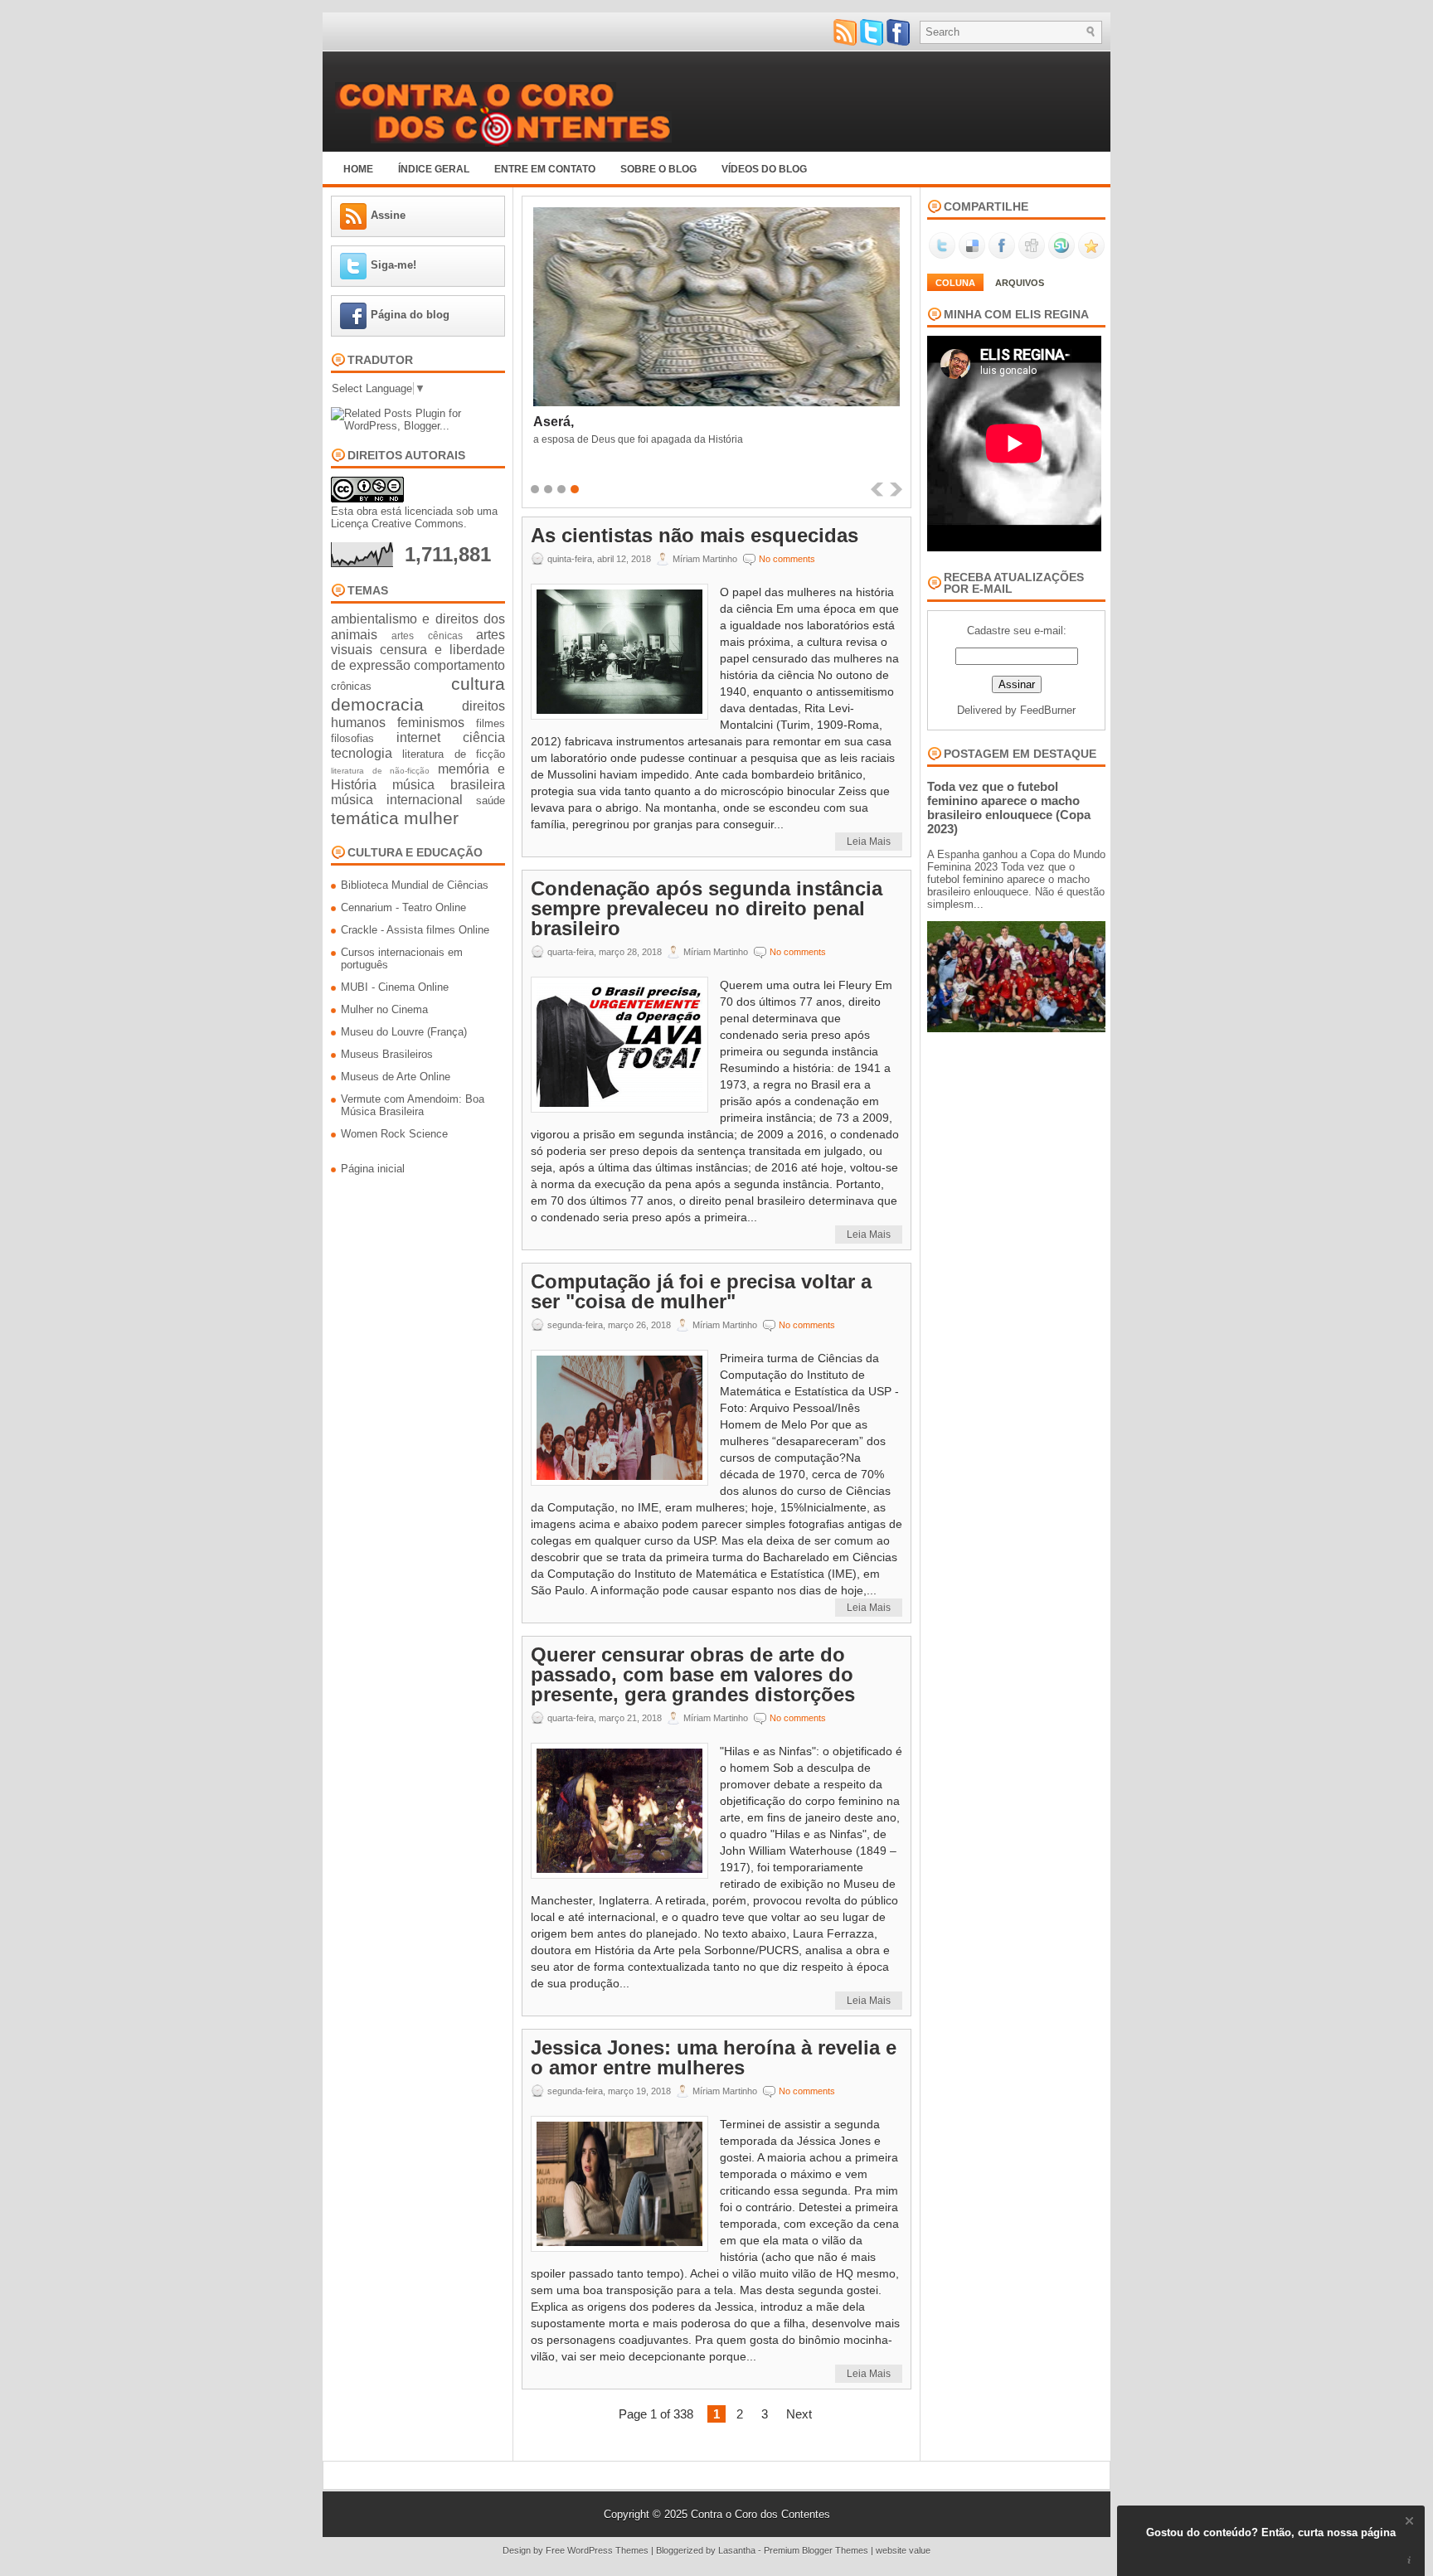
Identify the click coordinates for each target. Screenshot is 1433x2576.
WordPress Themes (608, 2550)
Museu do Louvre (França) (404, 1032)
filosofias (352, 738)
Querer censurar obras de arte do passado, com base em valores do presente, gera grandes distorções (693, 1675)
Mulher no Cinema (384, 1009)
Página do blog (410, 315)
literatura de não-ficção (380, 771)
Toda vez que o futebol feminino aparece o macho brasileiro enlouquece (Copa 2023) (1009, 808)
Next (799, 2414)
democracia (377, 704)
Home (358, 169)
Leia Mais (869, 842)
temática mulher (395, 818)
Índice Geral (434, 169)
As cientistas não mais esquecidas (695, 536)
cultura (478, 684)
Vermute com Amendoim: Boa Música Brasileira (413, 1105)
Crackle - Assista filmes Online (415, 930)
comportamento (459, 665)
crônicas (351, 686)
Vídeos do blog (764, 169)
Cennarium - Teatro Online (403, 907)
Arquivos (1020, 283)
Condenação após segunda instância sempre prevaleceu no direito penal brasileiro (707, 909)
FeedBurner (1048, 710)
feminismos (431, 723)
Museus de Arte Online (396, 1077)
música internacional (397, 800)
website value (903, 2550)
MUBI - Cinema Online (395, 987)
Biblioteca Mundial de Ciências (415, 885)
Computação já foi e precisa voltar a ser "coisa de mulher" (701, 1292)
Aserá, (554, 422)
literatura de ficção (454, 754)
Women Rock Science (394, 1134)
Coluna (955, 283)
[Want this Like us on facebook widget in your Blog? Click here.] (1409, 2561)
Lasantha (737, 2550)
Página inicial (373, 1169)
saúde (491, 800)
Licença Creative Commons (397, 524)
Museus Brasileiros (387, 1054)
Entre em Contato (545, 169)
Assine (388, 215)
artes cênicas (427, 636)
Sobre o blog (658, 169)
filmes (491, 723)
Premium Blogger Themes (816, 2550)
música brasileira (449, 785)
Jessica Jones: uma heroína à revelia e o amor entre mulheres (714, 2058)
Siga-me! (393, 265)
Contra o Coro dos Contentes (760, 2514)
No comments (787, 559)
